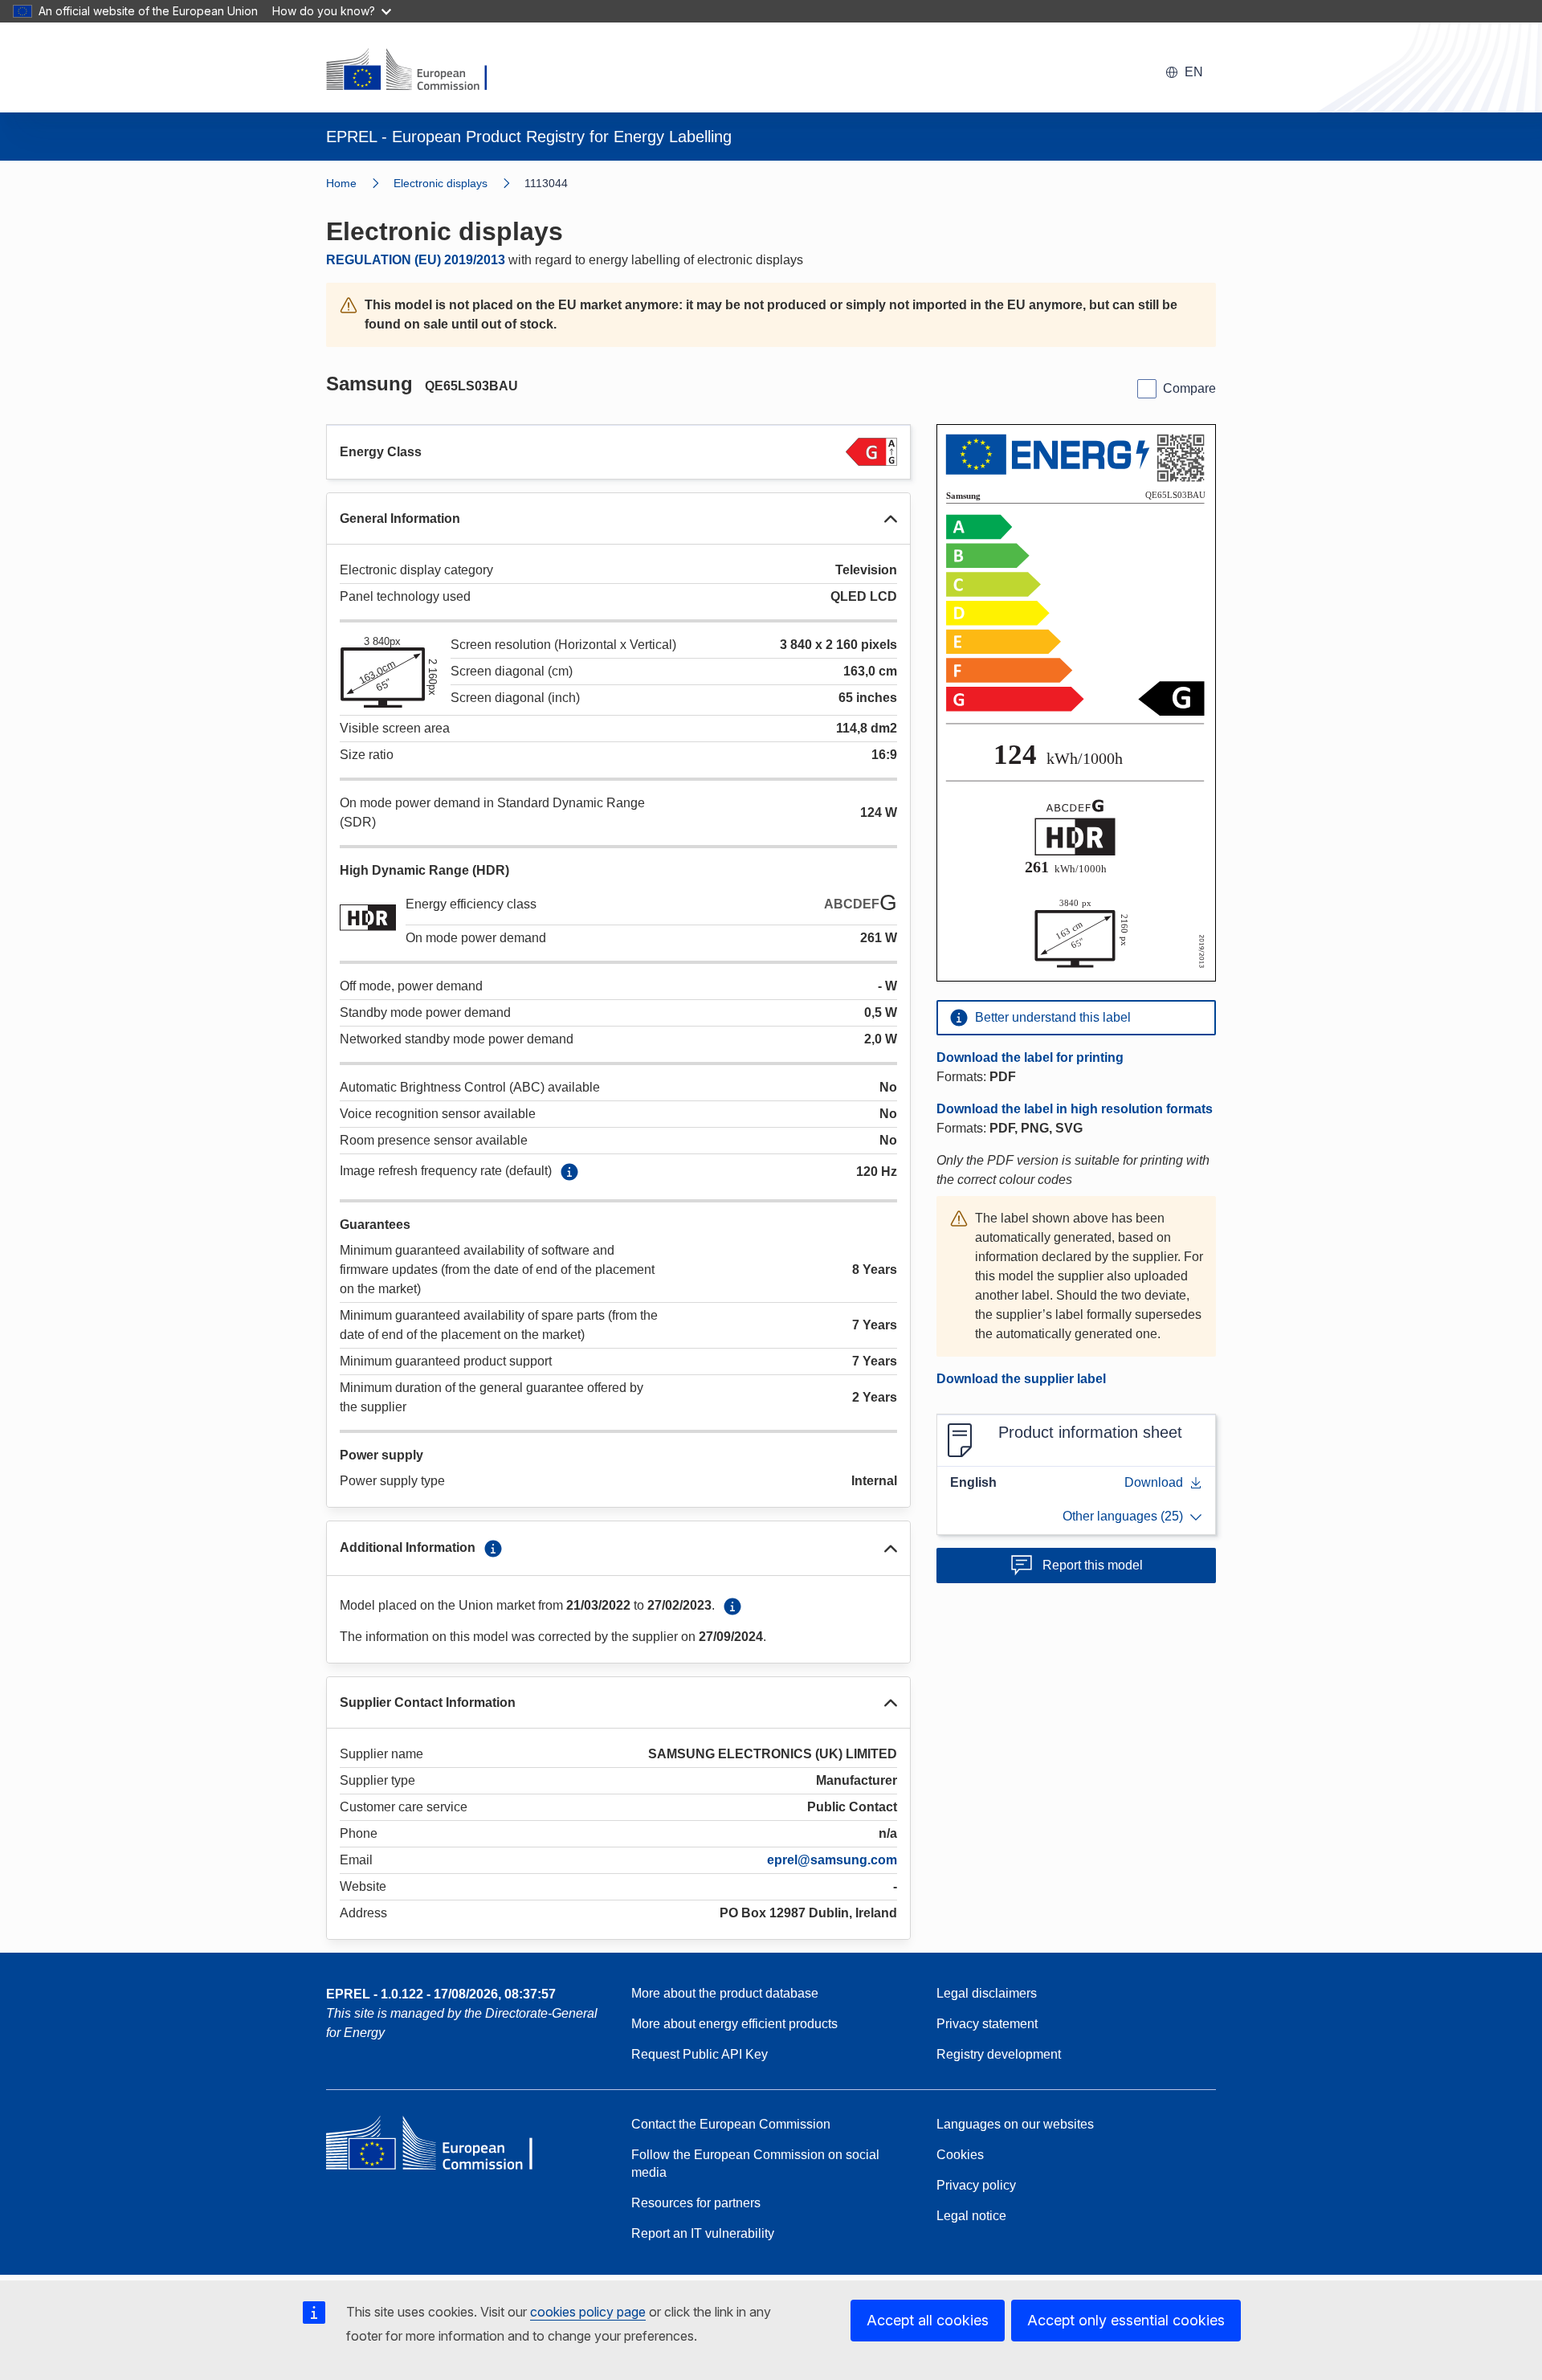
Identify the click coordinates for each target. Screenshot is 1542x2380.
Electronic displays (441, 183)
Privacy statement (987, 2024)
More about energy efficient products (734, 2024)
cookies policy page (588, 2312)
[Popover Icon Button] (569, 1172)
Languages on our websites (1015, 2124)
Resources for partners (696, 2203)
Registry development (999, 2054)
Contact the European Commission (731, 2124)
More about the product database (725, 1993)
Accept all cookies (928, 2320)
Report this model (1093, 1565)
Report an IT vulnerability (703, 2233)
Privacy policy (976, 2185)
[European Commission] (417, 71)
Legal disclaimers (987, 1993)
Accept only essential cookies (1126, 2320)
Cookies (960, 2155)
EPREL (441, 1994)
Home (341, 183)
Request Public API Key (700, 2054)
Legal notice (971, 2216)
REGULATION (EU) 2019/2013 (416, 260)
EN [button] (1194, 72)
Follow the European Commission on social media (755, 2164)
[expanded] (891, 519)
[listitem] (459, 183)
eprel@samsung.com (832, 1860)
